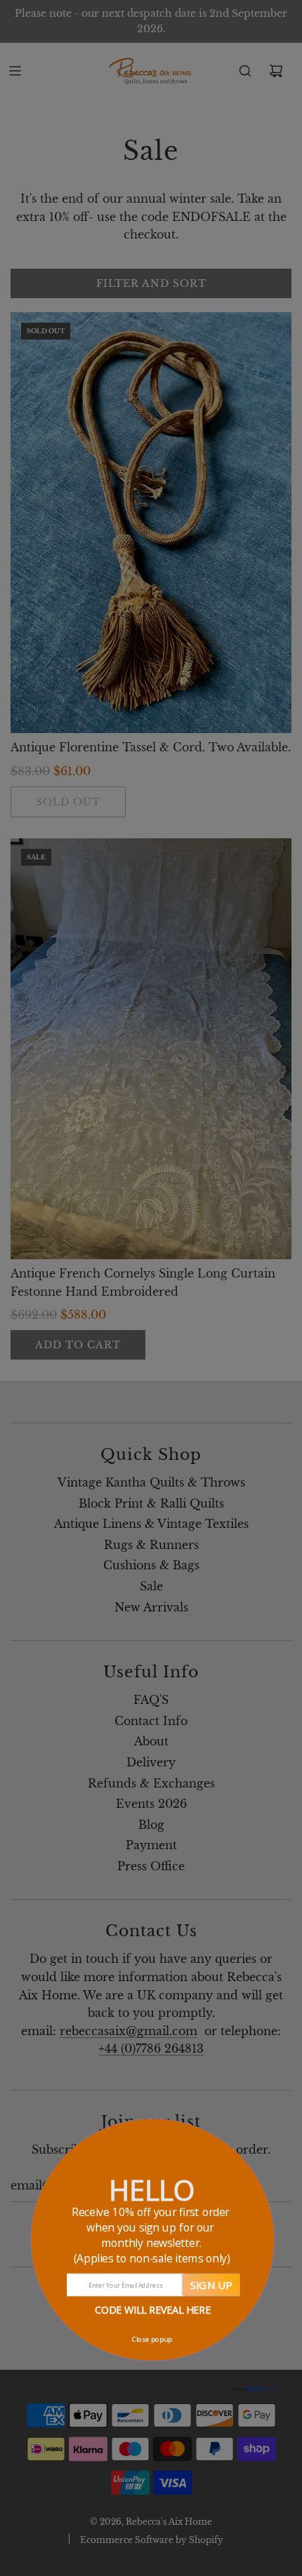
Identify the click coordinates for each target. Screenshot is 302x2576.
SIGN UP (211, 2285)
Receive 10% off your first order (152, 2235)
